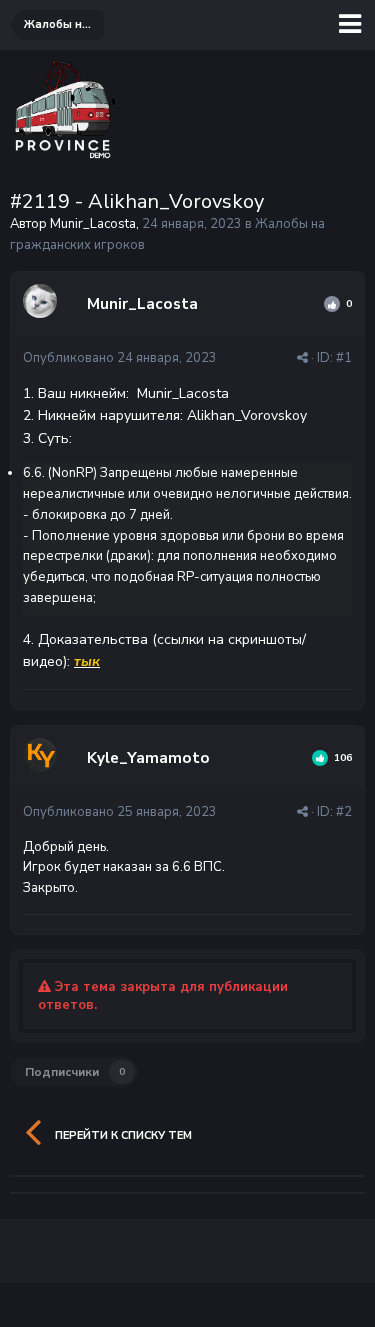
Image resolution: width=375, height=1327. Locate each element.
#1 (344, 358)
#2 (344, 812)
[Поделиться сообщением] (302, 358)
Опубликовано (120, 358)
